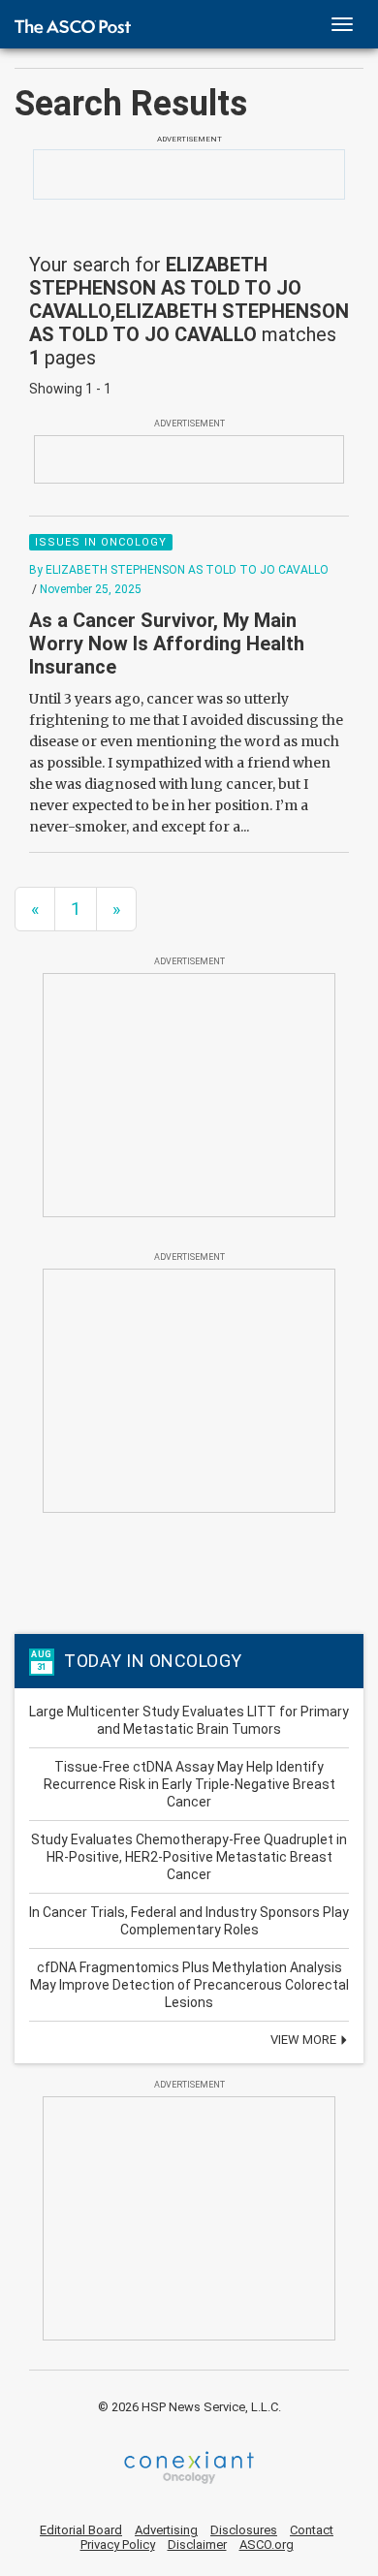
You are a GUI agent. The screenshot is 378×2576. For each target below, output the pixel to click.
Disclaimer (197, 2545)
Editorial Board (81, 2530)
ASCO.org (267, 2545)
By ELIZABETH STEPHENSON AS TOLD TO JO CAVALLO (179, 570)
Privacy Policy (118, 2545)
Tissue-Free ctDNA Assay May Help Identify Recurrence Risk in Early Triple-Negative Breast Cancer (189, 1784)
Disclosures (244, 2530)
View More (305, 2040)
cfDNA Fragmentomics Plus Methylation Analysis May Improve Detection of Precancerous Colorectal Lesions (189, 1985)
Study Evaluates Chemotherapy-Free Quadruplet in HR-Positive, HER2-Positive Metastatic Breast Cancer (189, 1857)
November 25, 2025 (91, 589)
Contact (312, 2530)
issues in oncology (101, 542)
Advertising (166, 2530)
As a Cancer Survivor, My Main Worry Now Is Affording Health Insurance (167, 644)
